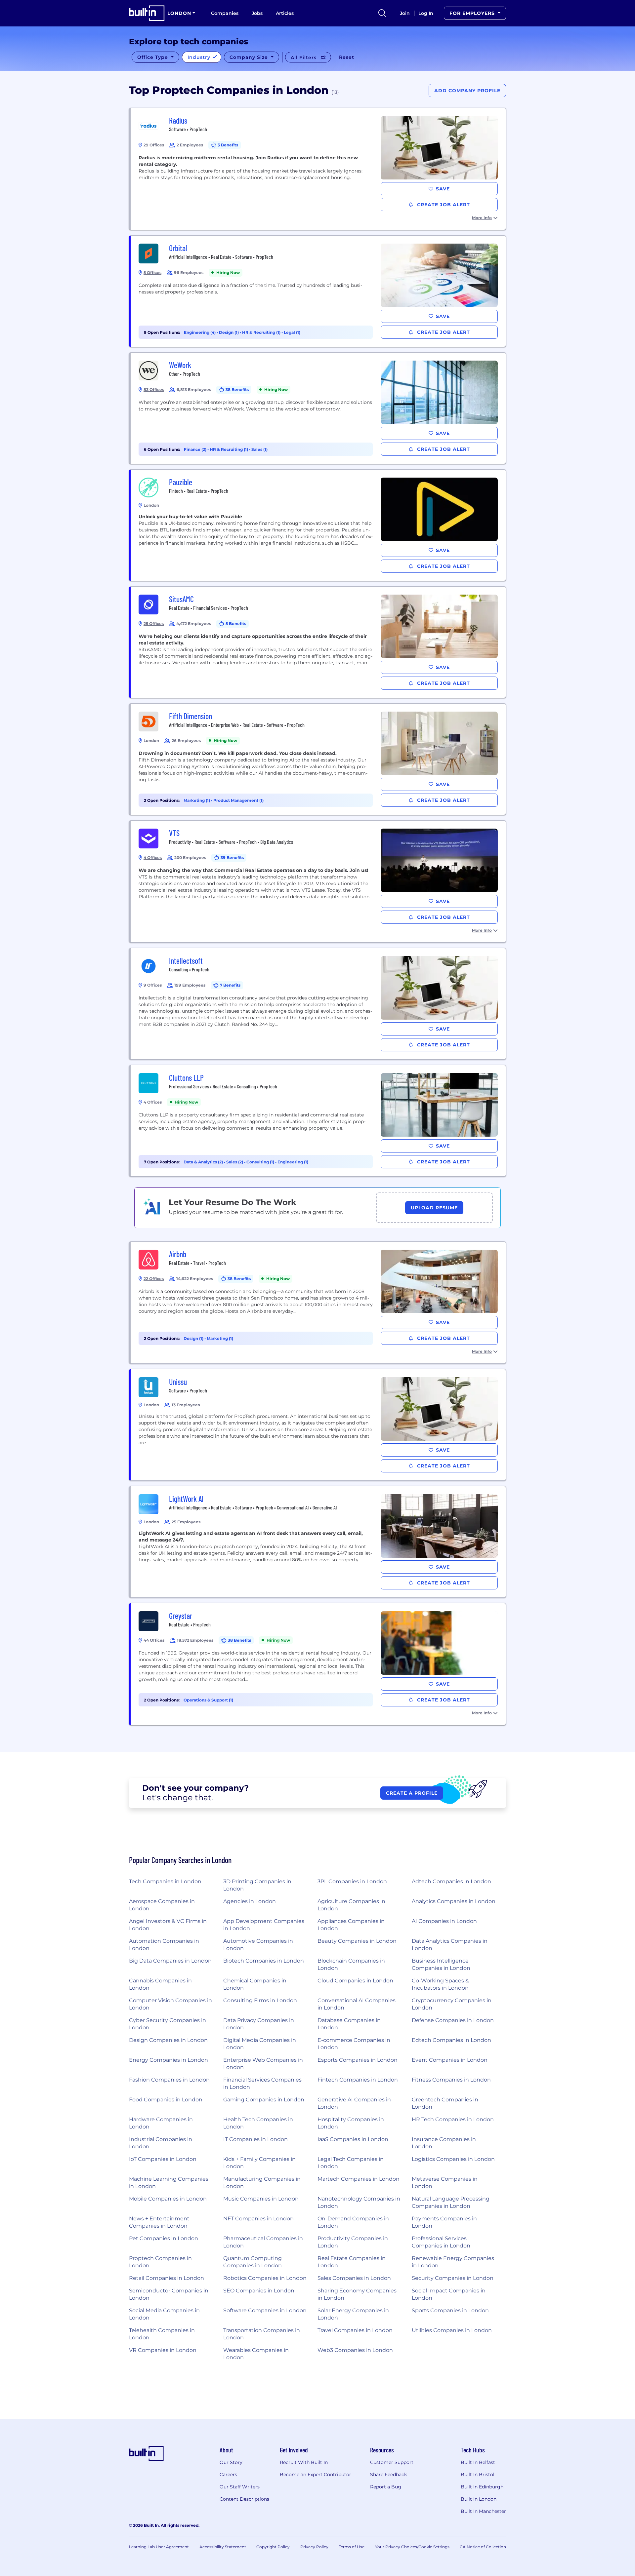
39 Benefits (232, 858)
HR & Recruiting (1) (262, 332)
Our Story (231, 2462)
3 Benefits (228, 145)
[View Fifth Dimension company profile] (318, 759)
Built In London (479, 2499)
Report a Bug (386, 2487)
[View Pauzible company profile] (318, 525)
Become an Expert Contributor (316, 2475)
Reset (347, 57)
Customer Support (392, 2462)
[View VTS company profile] (318, 881)
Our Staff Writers (240, 2487)
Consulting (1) (261, 1162)
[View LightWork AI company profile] (318, 1542)
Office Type (153, 57)
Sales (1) (259, 449)
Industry (200, 57)
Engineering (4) (200, 332)
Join (405, 13)
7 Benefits (230, 985)
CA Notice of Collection (483, 2547)
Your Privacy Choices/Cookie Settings (412, 2547)
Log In (426, 13)
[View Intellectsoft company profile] (318, 1004)
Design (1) (229, 332)
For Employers (473, 13)
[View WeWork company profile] (318, 408)
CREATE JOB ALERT (443, 205)
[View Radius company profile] (318, 169)
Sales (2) (235, 1162)
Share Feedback (388, 2475)
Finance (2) (196, 449)
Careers (228, 2475)
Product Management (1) (238, 800)
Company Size (250, 57)
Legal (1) (292, 332)
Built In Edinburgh (482, 2487)
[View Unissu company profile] (318, 1425)
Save (443, 189)
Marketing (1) (197, 800)
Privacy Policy (314, 2547)
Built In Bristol (478, 2475)
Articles (285, 13)
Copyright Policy (273, 2547)
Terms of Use (352, 2547)
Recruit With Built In (304, 2462)
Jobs (257, 13)
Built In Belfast (478, 2462)
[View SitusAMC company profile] (318, 642)
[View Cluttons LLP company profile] (318, 1121)
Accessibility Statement (223, 2547)
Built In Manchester (483, 2511)
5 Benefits (236, 624)
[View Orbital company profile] (318, 291)
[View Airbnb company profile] (318, 1303)
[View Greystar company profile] (318, 1664)
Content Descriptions (244, 2499)
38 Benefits (237, 390)
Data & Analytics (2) (204, 1162)
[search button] (382, 13)
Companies (225, 13)
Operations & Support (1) (208, 1700)
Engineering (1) (293, 1162)
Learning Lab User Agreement (159, 2547)
